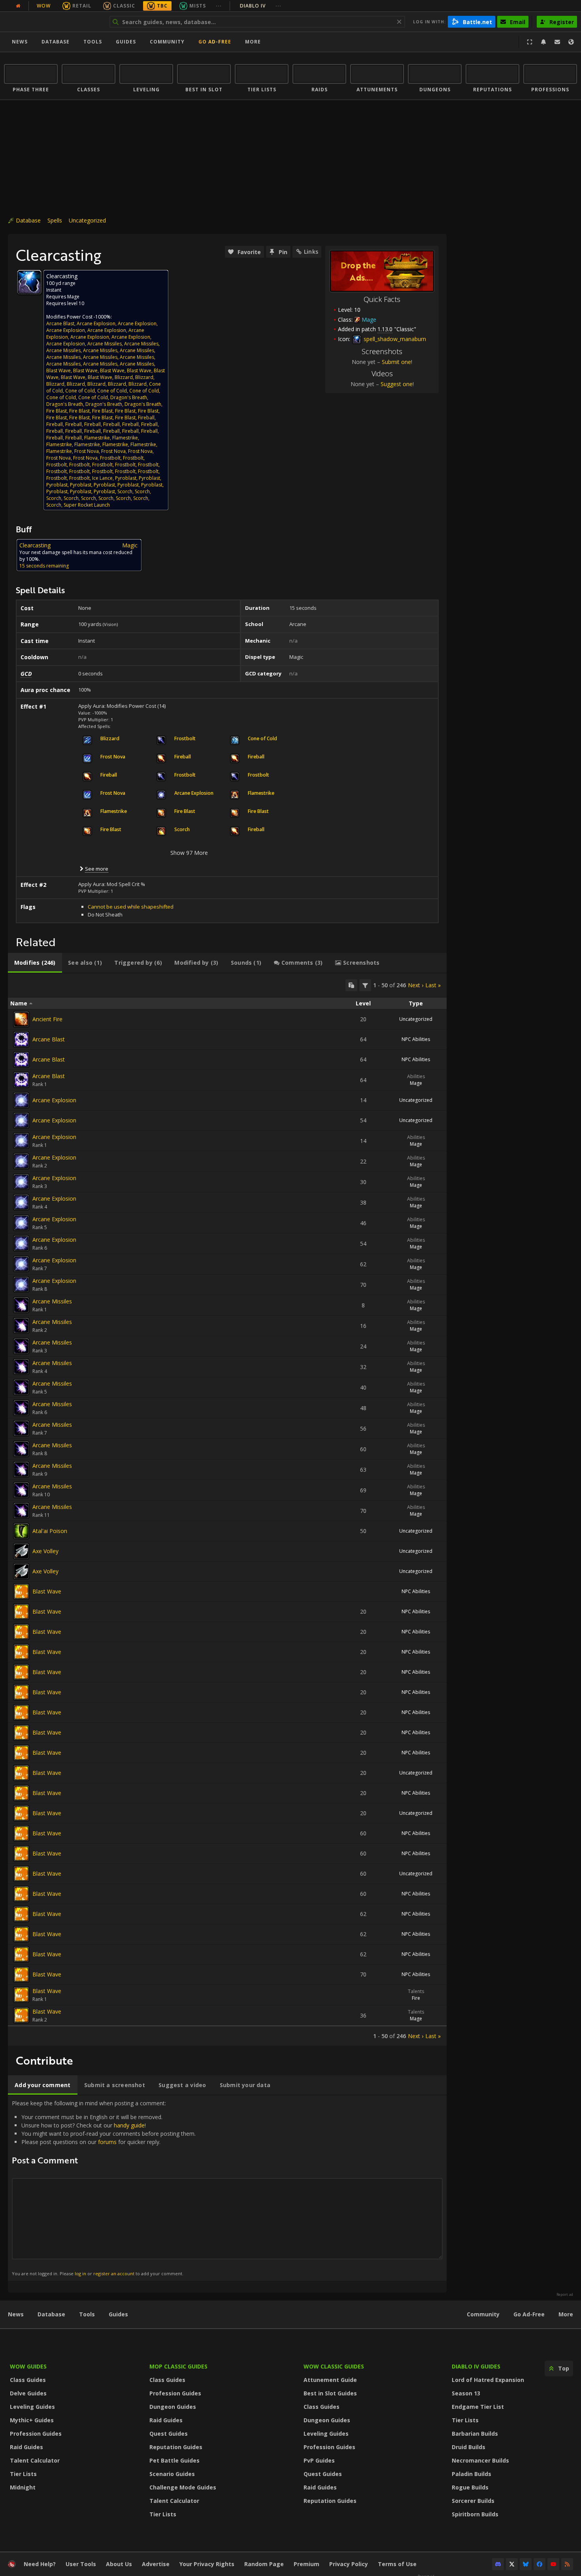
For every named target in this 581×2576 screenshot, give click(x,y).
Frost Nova (87, 451)
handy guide (129, 2125)
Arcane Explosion (96, 323)
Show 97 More (189, 853)
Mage (416, 1083)
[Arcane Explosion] (21, 1100)
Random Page (264, 2564)
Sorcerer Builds (473, 2501)
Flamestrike (97, 438)
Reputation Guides (176, 2447)
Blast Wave (58, 371)
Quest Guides (169, 2434)
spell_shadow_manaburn (394, 339)
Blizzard (124, 377)
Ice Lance (102, 478)
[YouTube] (553, 2564)
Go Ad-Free (215, 42)
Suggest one (397, 384)
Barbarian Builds (475, 2434)
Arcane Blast (60, 323)
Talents (416, 1991)
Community (167, 42)
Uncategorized (87, 220)
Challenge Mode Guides (183, 2487)
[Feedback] (557, 42)
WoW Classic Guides (334, 2366)
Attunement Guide (330, 2380)
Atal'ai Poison (50, 1531)
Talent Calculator (35, 2460)
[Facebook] (539, 2564)
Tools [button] (93, 42)
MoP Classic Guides (178, 2366)
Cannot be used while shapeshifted (131, 907)
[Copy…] (351, 985)
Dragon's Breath (129, 397)
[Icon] (29, 282)
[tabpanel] (227, 1510)
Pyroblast (126, 478)
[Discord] (498, 2564)
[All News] (18, 6)
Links (311, 252)
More (566, 2314)
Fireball (146, 418)
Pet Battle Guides (174, 2460)
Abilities (416, 1076)
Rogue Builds (470, 2487)
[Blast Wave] (21, 1592)
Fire (416, 1998)
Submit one (396, 362)
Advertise (156, 2564)
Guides (126, 42)
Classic (124, 6)
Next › (416, 985)
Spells (55, 220)
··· (219, 6)
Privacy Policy (349, 2564)
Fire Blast (57, 411)
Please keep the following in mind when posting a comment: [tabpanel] (104, 2188)
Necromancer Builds (480, 2460)
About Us (119, 2564)
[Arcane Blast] (21, 1039)
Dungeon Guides (173, 2407)
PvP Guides (319, 2460)
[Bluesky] (526, 2564)
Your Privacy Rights (207, 2564)
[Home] (53, 22)
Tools (87, 2314)
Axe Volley (45, 1551)
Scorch (125, 491)
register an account (114, 2273)
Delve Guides (28, 2393)
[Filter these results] (365, 985)
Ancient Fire (47, 1019)
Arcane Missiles (105, 344)
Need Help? (40, 2564)
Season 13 (466, 2393)
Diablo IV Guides (476, 2366)
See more (97, 869)
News (20, 42)
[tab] (35, 963)
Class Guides (28, 2380)
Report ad (565, 2295)
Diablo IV (261, 6)
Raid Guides (26, 2447)
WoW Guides (28, 2366)
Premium (307, 2564)
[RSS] (567, 2564)
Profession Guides (36, 2434)
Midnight (23, 2487)
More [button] (253, 42)
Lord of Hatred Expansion (488, 2380)
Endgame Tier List (478, 2407)
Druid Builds (469, 2447)
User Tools (81, 2564)
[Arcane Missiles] (21, 1305)
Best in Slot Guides (330, 2393)
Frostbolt (110, 458)
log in (80, 2273)
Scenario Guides (172, 2474)
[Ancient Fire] (21, 1019)
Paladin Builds (472, 2474)
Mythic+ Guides (32, 2420)
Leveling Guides (32, 2407)
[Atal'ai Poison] (21, 1531)
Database (56, 42)
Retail (82, 6)
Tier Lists (23, 2474)
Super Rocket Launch (87, 505)
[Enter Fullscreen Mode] (530, 42)
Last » (433, 985)
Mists (198, 6)
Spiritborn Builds (475, 2514)
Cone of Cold (80, 391)
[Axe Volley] (21, 1551)
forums (107, 2142)
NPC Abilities (416, 1039)
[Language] (571, 42)
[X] (512, 2564)
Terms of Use (397, 2564)
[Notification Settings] (543, 42)
